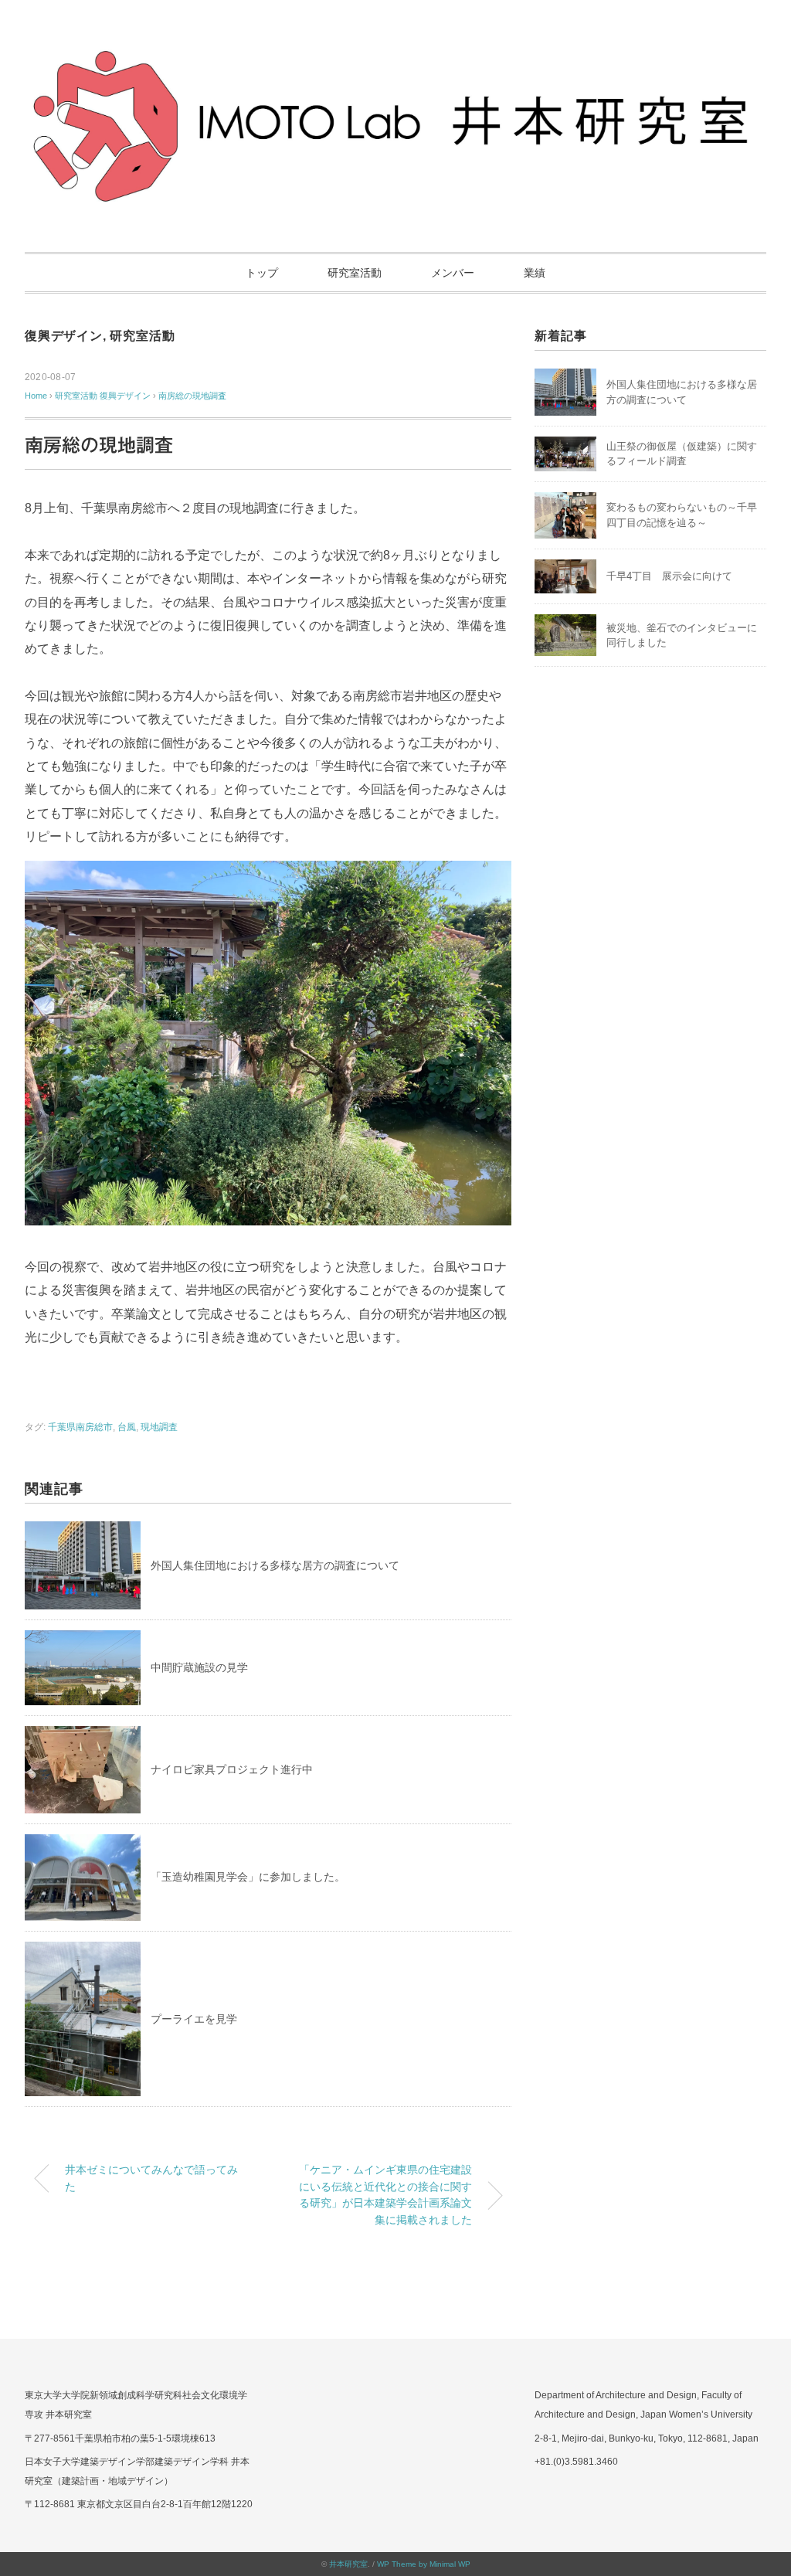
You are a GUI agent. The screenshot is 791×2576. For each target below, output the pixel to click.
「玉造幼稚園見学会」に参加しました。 (248, 1877)
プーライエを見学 (194, 2019)
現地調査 (159, 1427)
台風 (127, 1427)
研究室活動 (355, 273)
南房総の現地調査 (192, 396)
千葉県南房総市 (80, 1427)
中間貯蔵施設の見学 (199, 1667)
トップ (262, 273)
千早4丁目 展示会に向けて (669, 576)
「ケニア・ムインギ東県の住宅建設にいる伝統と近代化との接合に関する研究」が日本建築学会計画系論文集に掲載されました (385, 2195)
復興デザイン (64, 336)
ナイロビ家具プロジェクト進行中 (232, 1769)
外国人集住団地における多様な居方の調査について (275, 1565)
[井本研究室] (395, 58)
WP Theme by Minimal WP (424, 2564)
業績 (535, 273)
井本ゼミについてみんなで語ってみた (151, 2178)
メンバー (453, 273)
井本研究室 (348, 2564)
